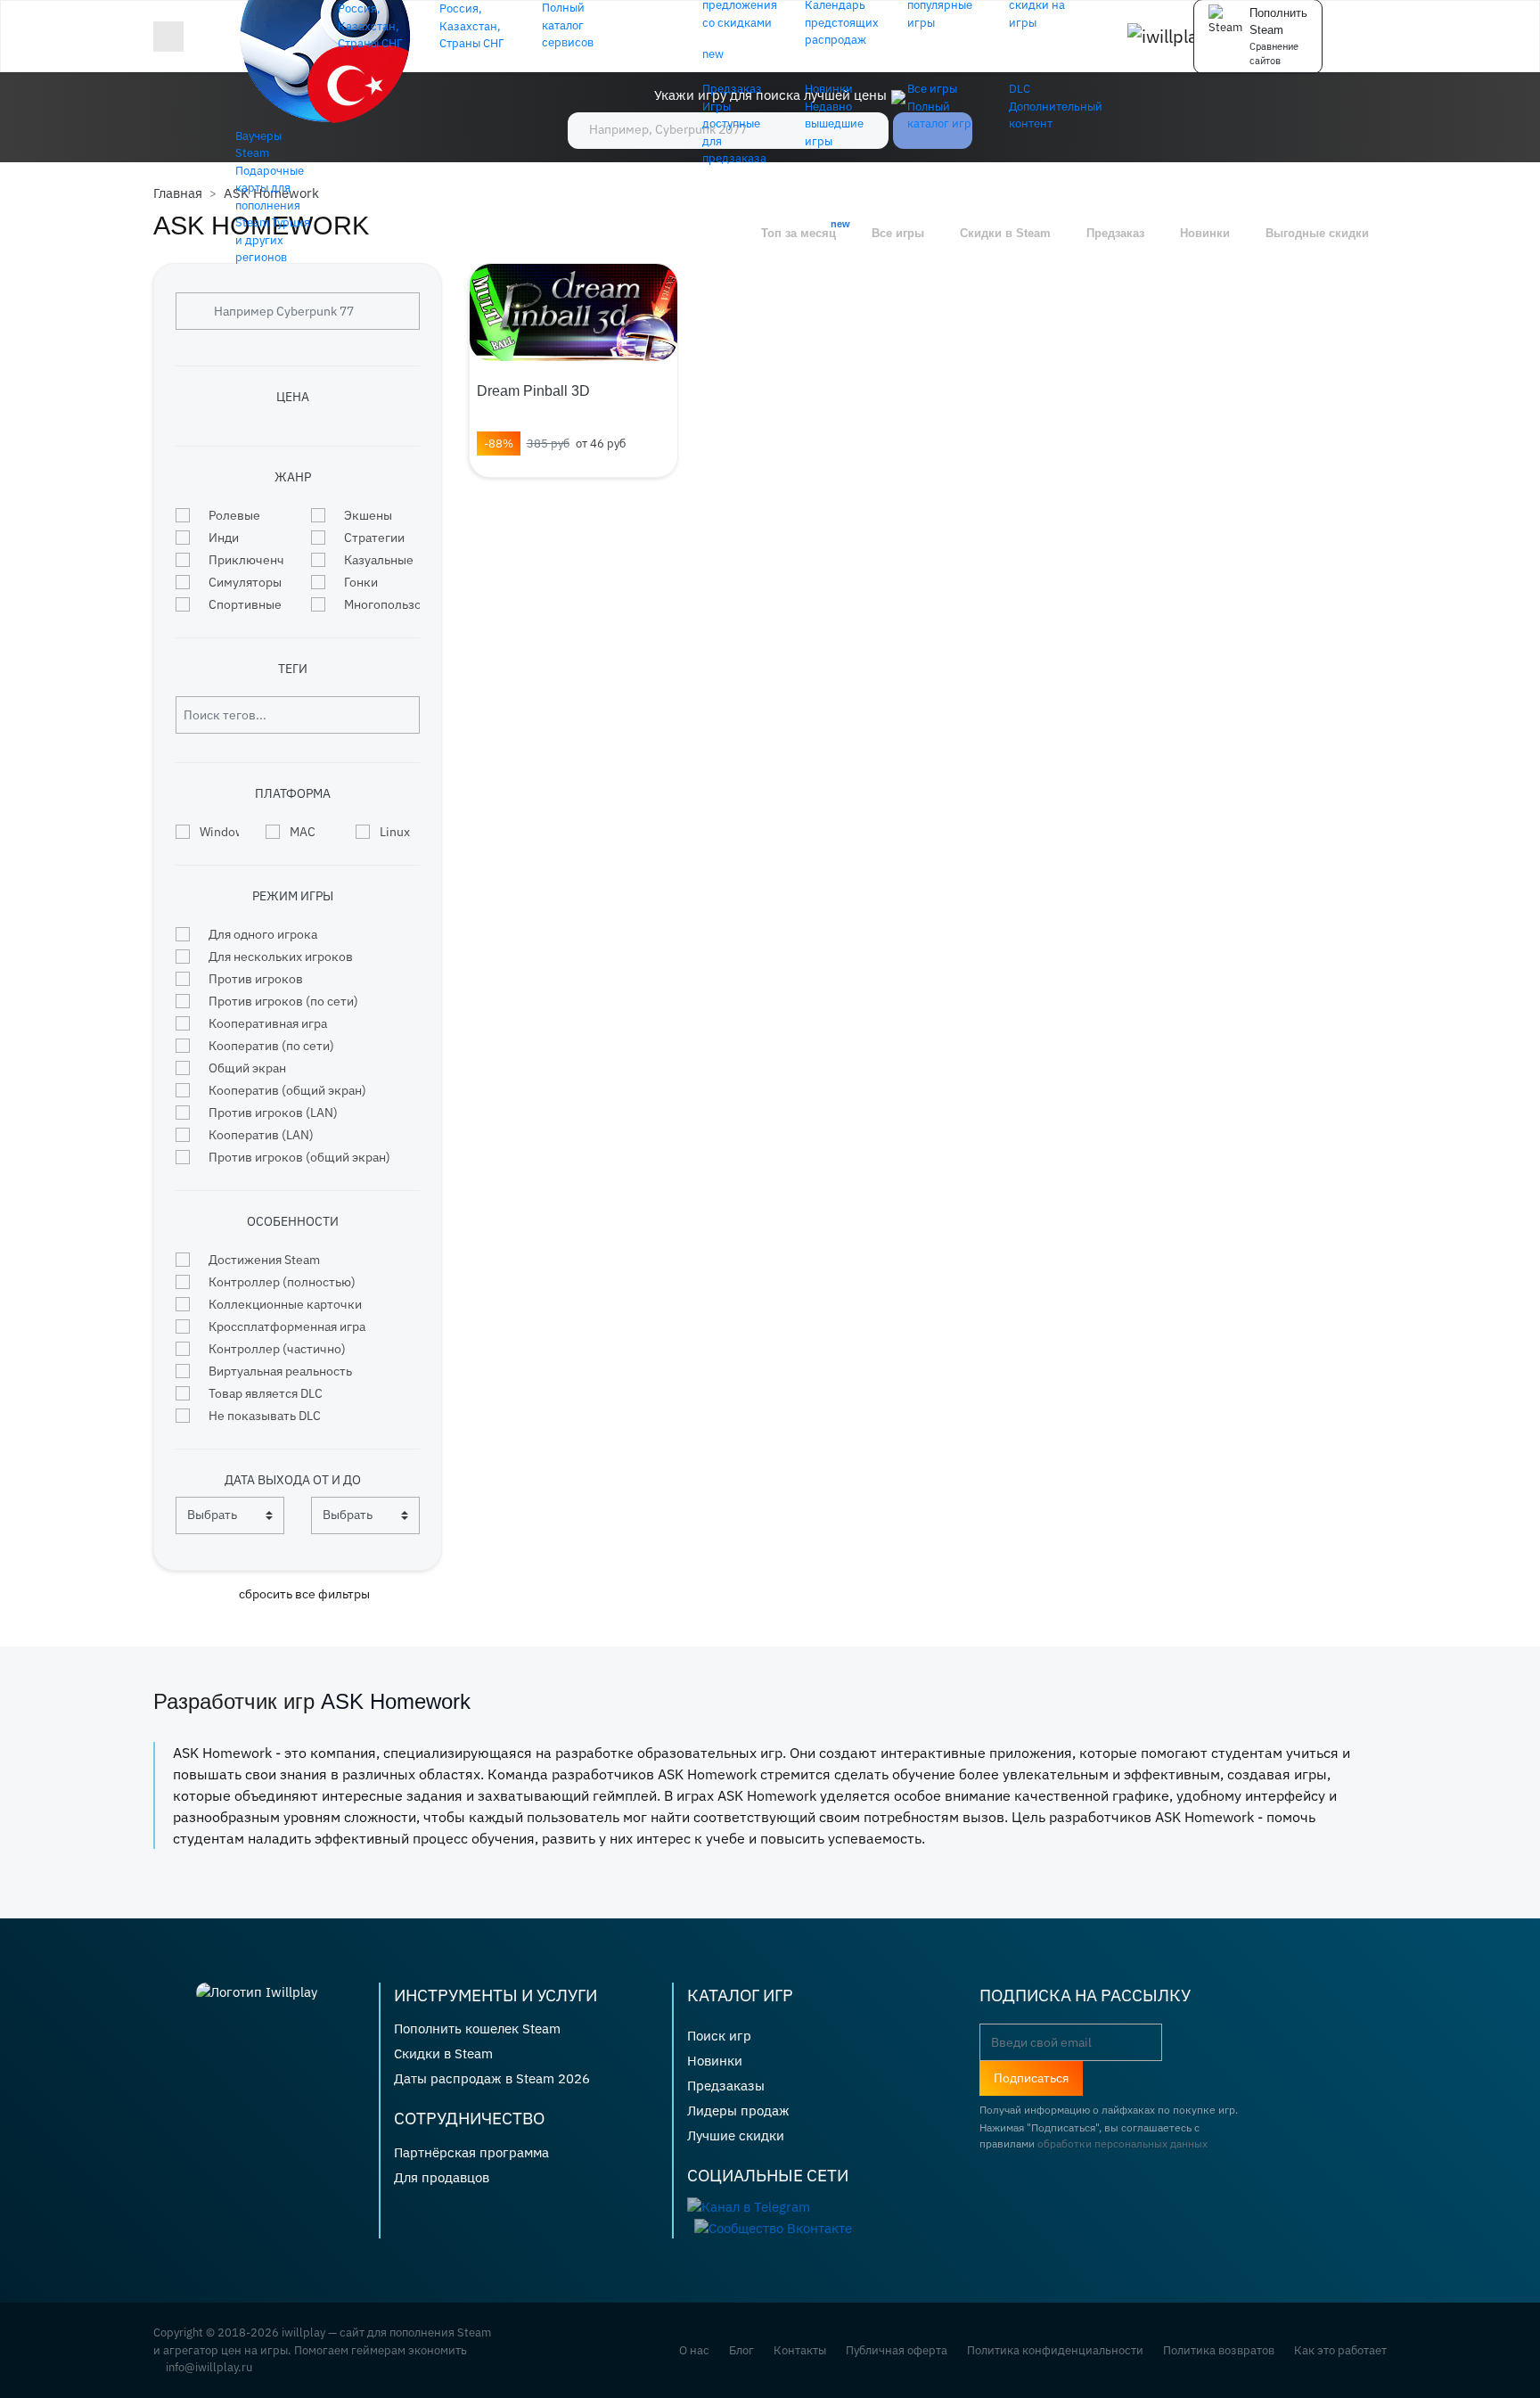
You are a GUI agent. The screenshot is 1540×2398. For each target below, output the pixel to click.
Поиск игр (719, 2036)
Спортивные (245, 604)
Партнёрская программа (471, 2152)
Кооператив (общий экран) (287, 1090)
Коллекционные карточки (285, 1304)
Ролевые (234, 515)
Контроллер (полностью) (282, 1282)
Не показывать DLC (265, 1416)
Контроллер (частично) (277, 1349)
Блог (741, 2350)
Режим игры (293, 896)
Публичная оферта (897, 2350)
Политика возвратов (1219, 2350)
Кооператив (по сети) (271, 1046)
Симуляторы (245, 582)
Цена (293, 397)
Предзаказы (726, 2086)
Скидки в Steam (443, 2053)
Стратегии (374, 538)
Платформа (293, 793)
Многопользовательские (382, 604)
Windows (219, 832)
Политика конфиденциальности (1055, 2350)
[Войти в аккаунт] (1381, 37)
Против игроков (256, 979)
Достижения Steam (264, 1260)
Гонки (361, 582)
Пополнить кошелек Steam (477, 2028)
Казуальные (379, 560)
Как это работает (1340, 2350)
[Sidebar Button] (168, 37)
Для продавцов (442, 2177)
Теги (293, 669)
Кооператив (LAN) (261, 1135)
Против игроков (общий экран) (299, 1157)
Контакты (800, 2350)
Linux (395, 832)
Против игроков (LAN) (273, 1113)
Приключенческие (246, 560)
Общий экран (247, 1068)
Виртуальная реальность (280, 1371)
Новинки (715, 2061)
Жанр (293, 477)
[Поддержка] (1347, 36)
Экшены (368, 515)
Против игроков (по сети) (283, 1001)
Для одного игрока (263, 934)
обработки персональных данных (1122, 2143)
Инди (224, 538)
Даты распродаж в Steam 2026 (492, 2078)
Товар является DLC (266, 1393)
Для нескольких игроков (281, 957)
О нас (694, 2350)
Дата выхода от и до (293, 1480)
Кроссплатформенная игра (287, 1326)
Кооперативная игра (268, 1023)
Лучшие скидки (736, 2135)
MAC (303, 832)
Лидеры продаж (738, 2111)
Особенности (293, 1221)
